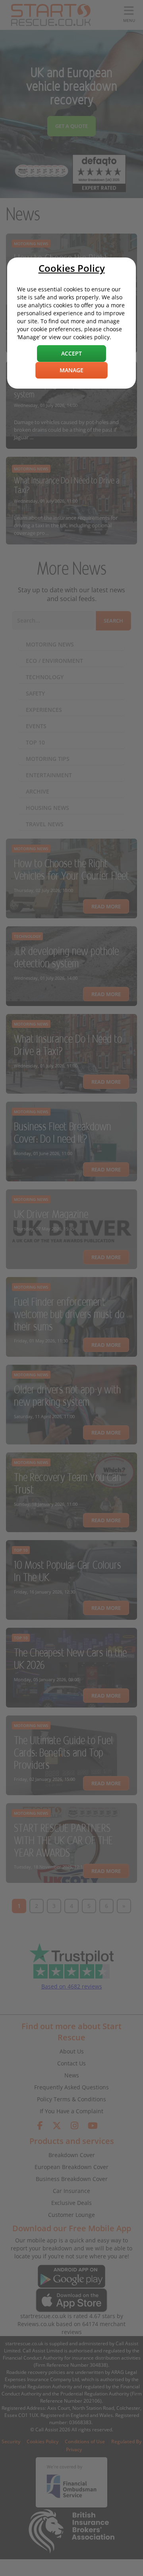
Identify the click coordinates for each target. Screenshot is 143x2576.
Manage (71, 370)
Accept (71, 353)
